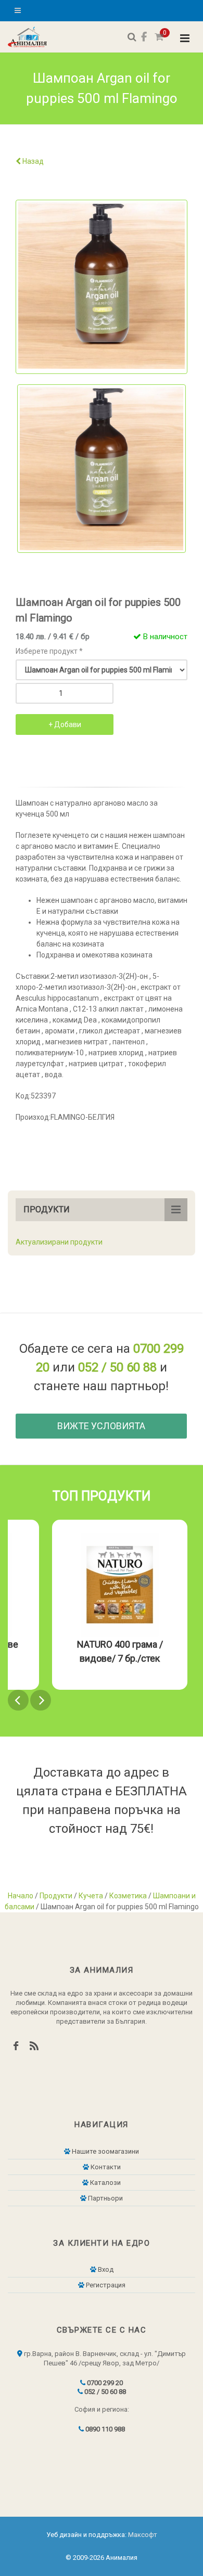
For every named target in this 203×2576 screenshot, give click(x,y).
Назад (32, 161)
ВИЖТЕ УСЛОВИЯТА (101, 1426)
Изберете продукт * (49, 651)
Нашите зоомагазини (105, 2151)
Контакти (105, 2167)
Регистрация (105, 2285)
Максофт (143, 2535)
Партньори (105, 2198)
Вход (105, 2269)
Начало (21, 1896)
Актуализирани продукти (59, 1242)
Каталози (105, 2183)
